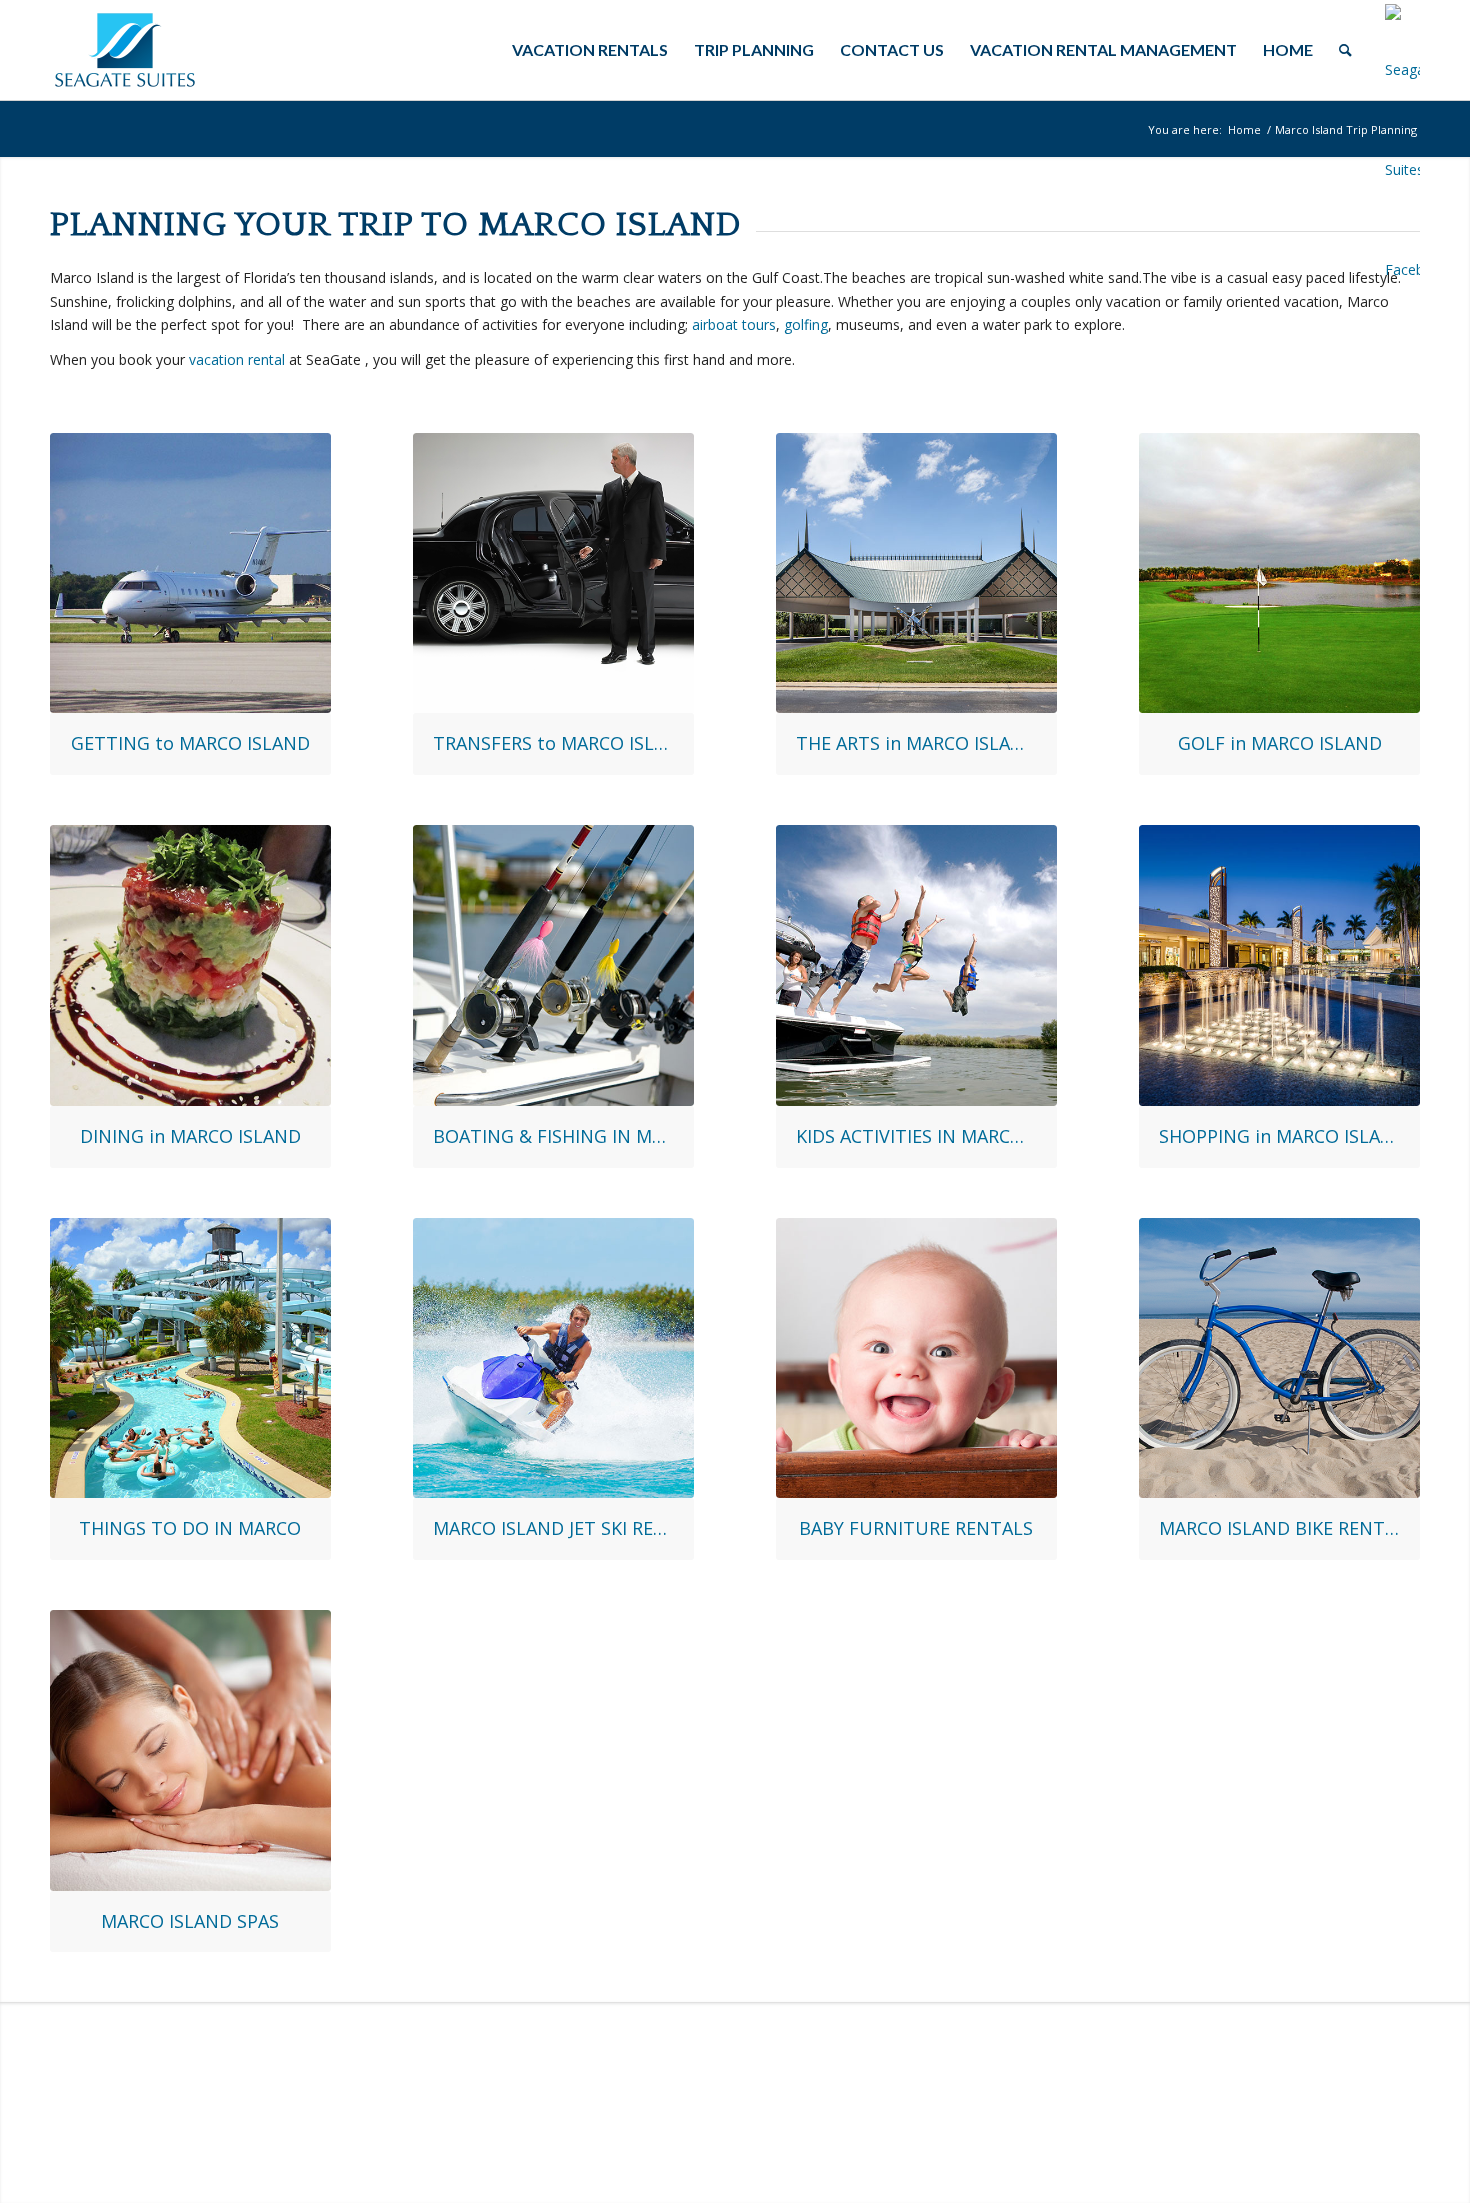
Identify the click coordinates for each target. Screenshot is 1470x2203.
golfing (806, 324)
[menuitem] (590, 50)
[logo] (125, 50)
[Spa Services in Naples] (190, 1750)
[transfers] (553, 573)
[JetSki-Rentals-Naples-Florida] (553, 1358)
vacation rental (237, 359)
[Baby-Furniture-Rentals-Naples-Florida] (916, 1358)
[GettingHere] (190, 573)
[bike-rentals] (1279, 1358)
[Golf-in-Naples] (1279, 573)
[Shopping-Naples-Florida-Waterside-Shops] (1279, 965)
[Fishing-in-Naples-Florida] (553, 965)
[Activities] (190, 1358)
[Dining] (190, 965)
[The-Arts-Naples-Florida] (916, 573)
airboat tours (734, 324)
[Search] (1345, 50)
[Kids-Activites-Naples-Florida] (916, 965)
